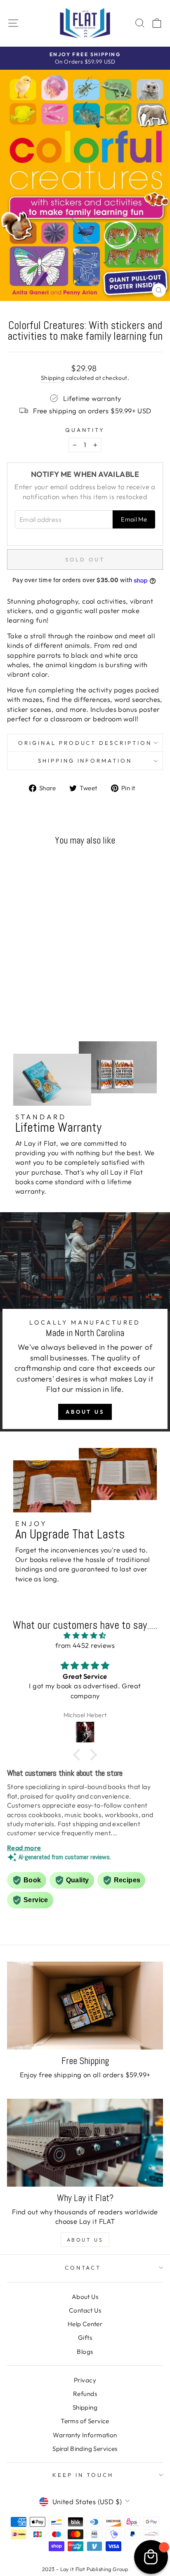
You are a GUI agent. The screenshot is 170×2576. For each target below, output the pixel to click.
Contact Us (85, 2310)
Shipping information (85, 761)
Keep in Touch (83, 2475)
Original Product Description (85, 743)
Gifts (85, 2338)
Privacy (85, 2380)
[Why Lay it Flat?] (85, 2143)
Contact (83, 2268)
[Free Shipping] (85, 2006)
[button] (79, 1755)
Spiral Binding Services (85, 2449)
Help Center (85, 2324)
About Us (85, 1412)
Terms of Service (85, 2421)
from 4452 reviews (85, 1645)
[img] (85, 1635)
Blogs (85, 2352)
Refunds (85, 2394)
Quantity (85, 430)
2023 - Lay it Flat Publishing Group (85, 2569)
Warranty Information (85, 2435)
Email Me (134, 519)
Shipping (53, 378)
